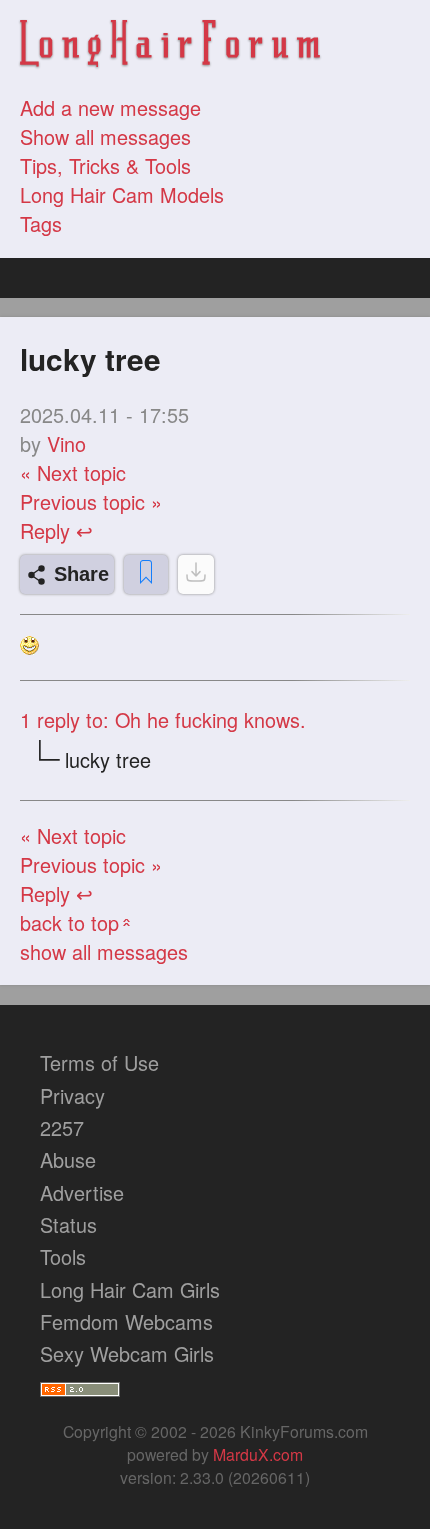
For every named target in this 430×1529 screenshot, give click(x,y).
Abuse (68, 1159)
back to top (77, 922)
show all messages (104, 951)
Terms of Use (99, 1062)
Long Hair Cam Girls (130, 1289)
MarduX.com (258, 1454)
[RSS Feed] (80, 1385)
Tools (63, 1256)
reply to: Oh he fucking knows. (163, 719)
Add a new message (110, 107)
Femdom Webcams (126, 1321)
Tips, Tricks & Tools (105, 165)
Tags (41, 223)
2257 (62, 1127)
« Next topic (73, 472)
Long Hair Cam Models (122, 194)
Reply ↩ (56, 530)
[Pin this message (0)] (146, 574)
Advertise (82, 1192)
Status (68, 1224)
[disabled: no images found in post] (196, 574)
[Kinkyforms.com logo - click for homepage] (170, 46)
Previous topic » (91, 501)
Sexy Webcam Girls (127, 1353)
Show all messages (105, 136)
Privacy (72, 1095)
